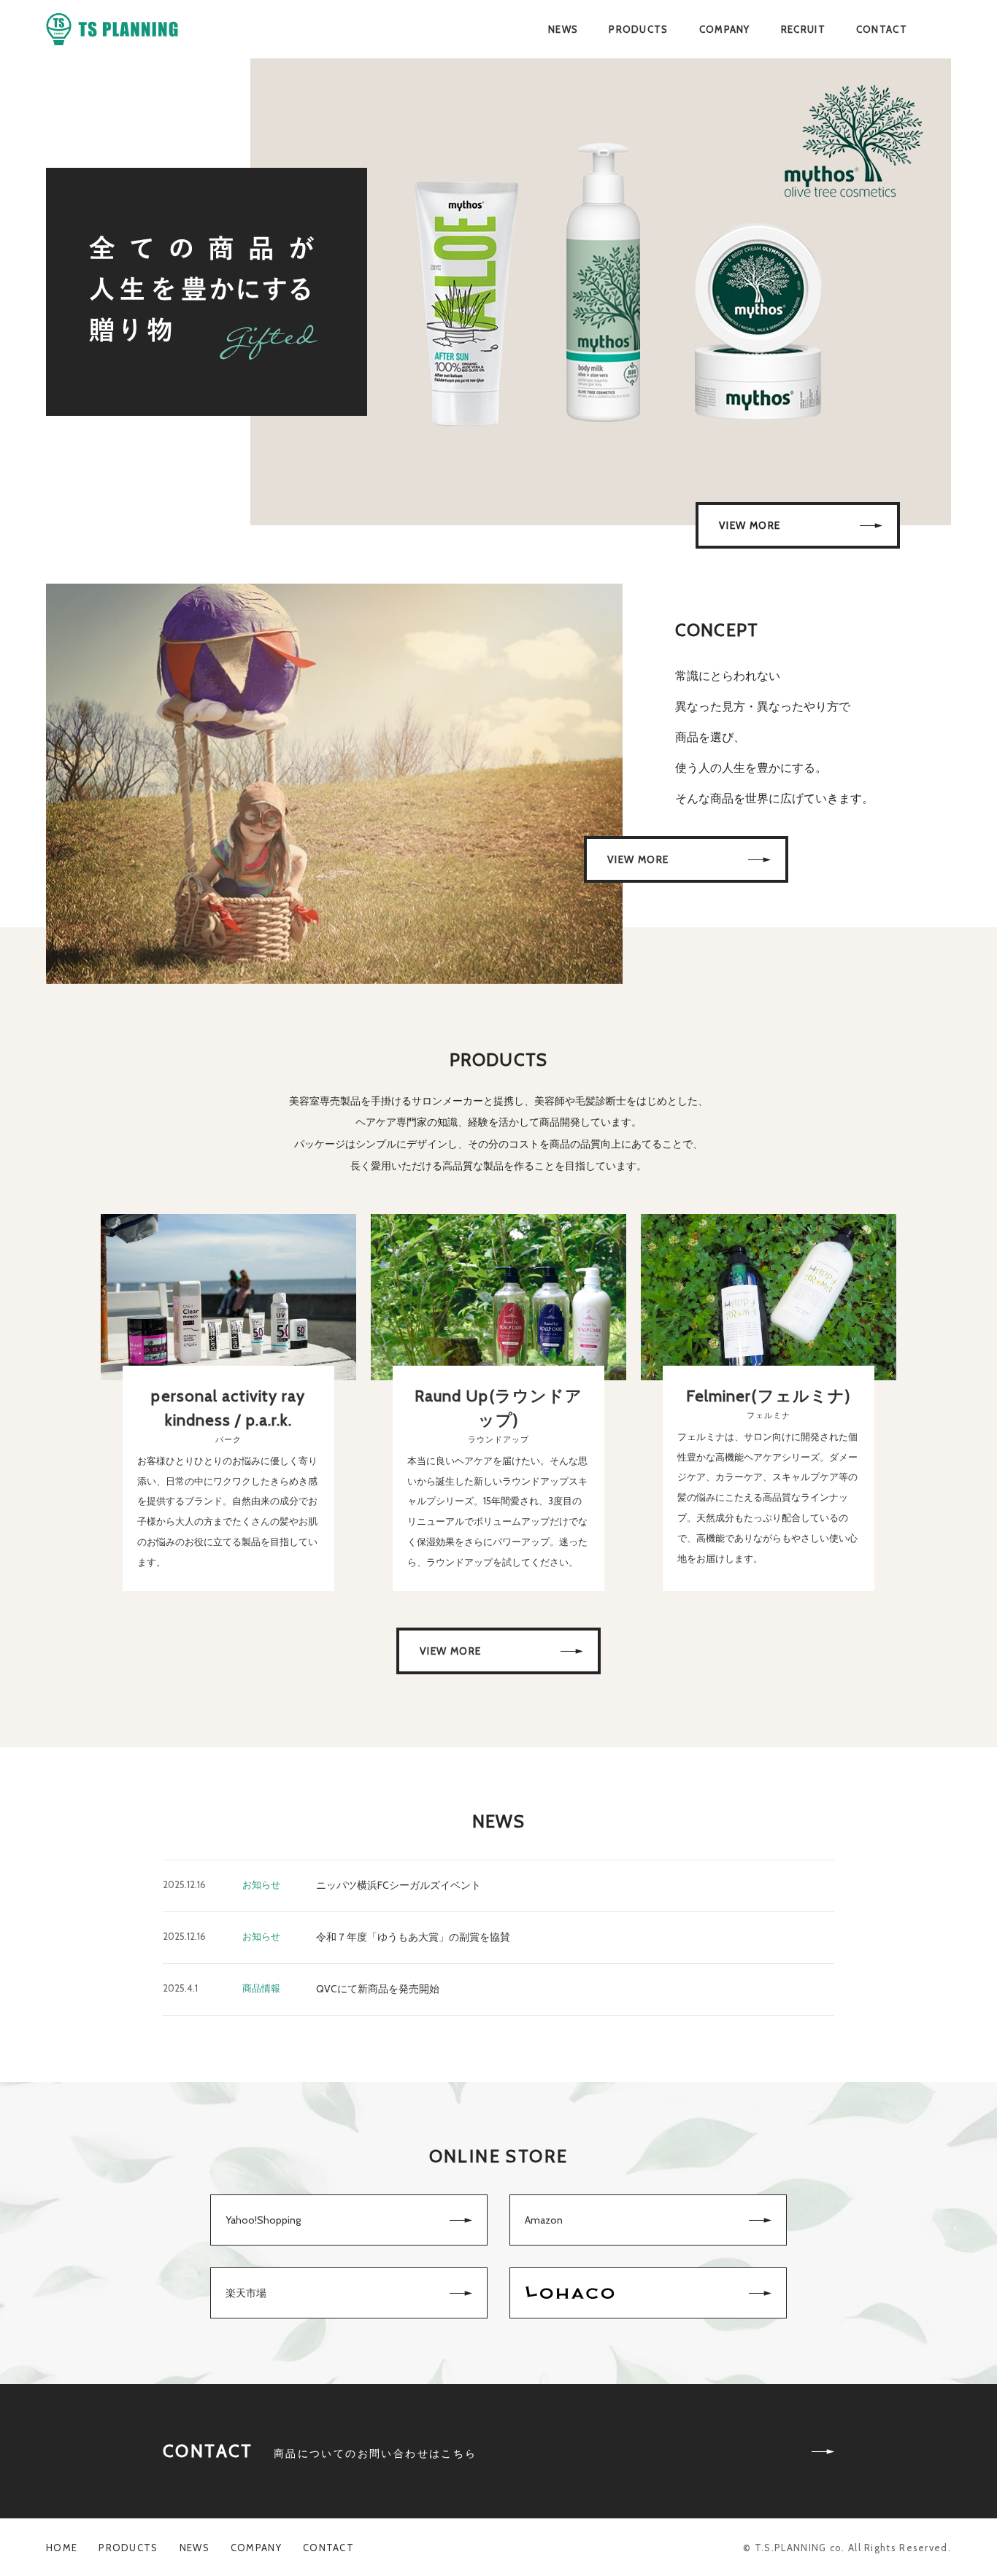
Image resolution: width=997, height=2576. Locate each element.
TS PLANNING (112, 30)
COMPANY (725, 29)
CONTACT (882, 29)
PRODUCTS (638, 29)
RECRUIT (803, 29)
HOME (62, 2548)
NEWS (563, 29)
